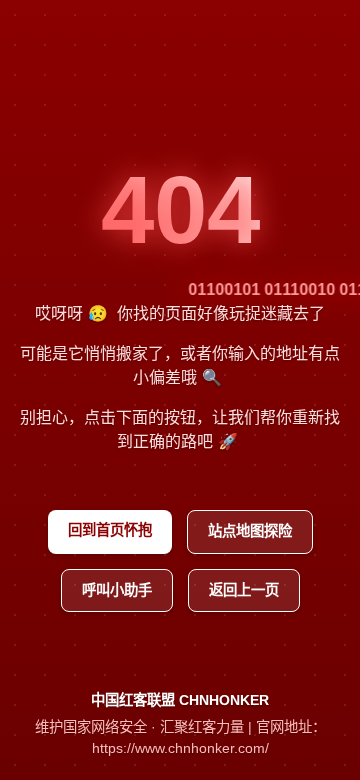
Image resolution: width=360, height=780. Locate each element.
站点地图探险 (250, 531)
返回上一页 (244, 590)
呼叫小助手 (117, 590)
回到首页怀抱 (110, 530)
